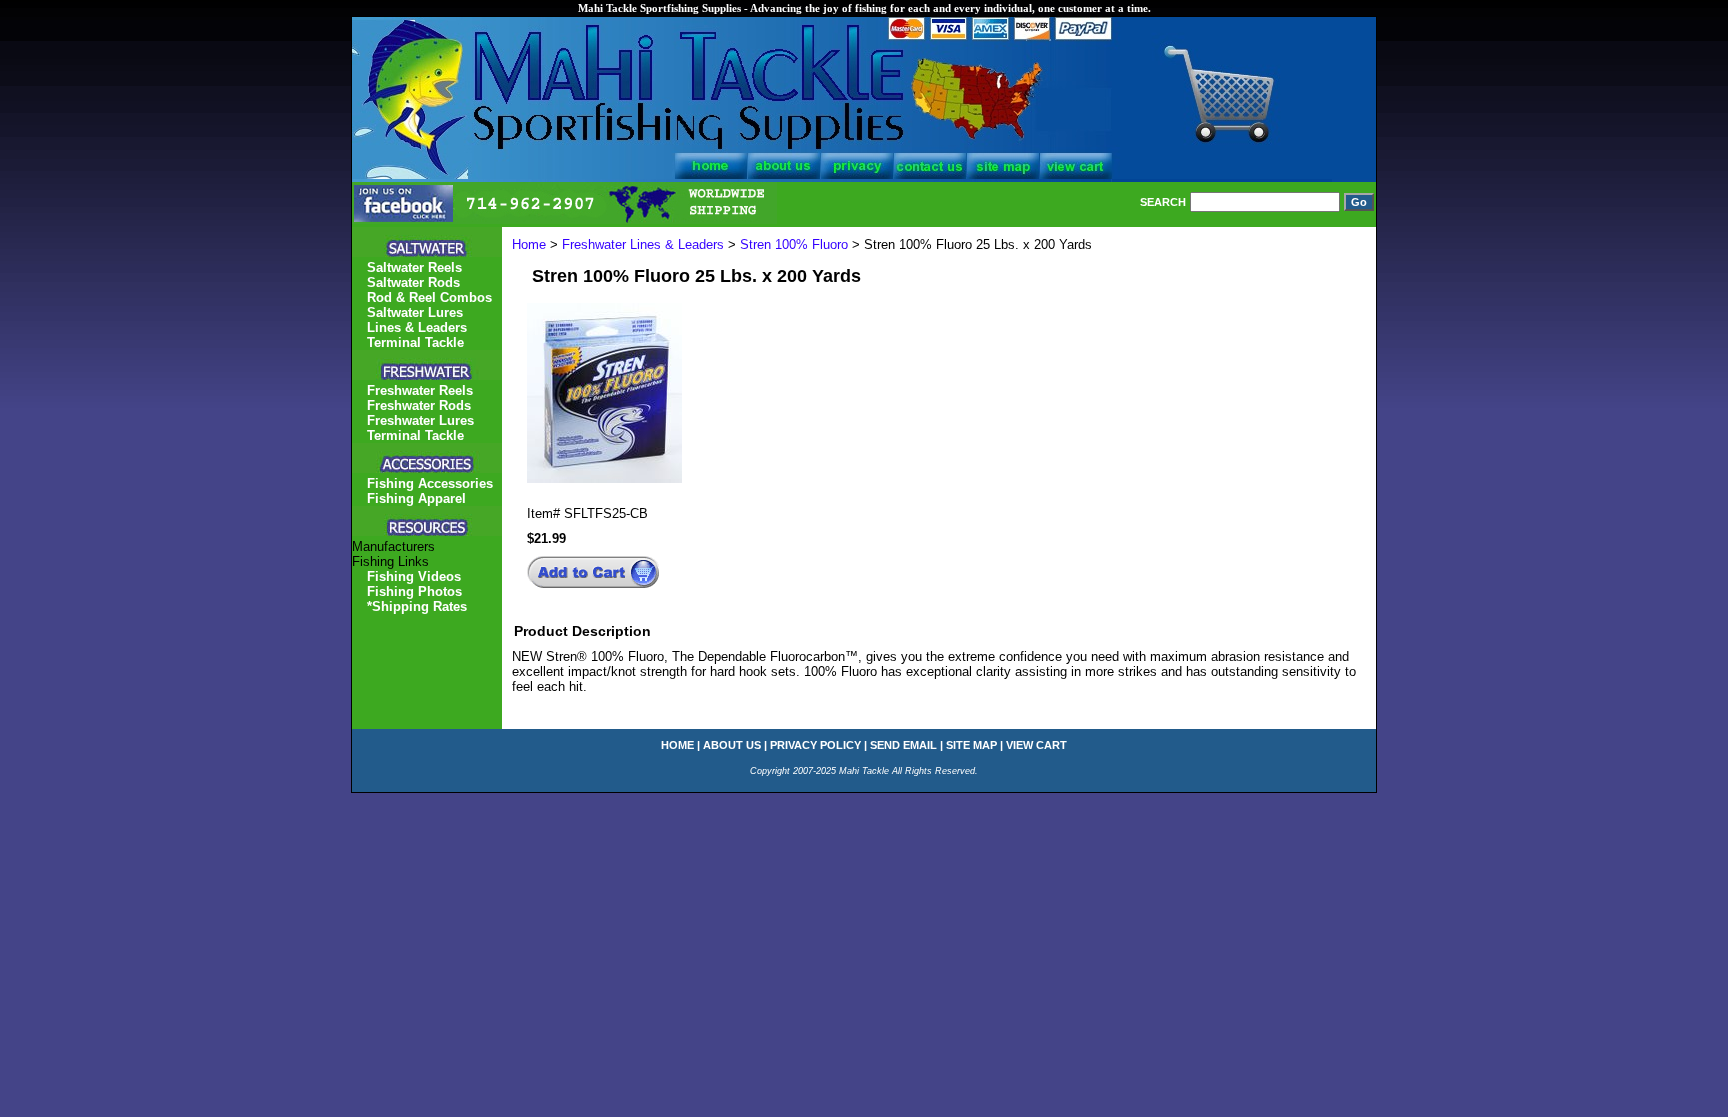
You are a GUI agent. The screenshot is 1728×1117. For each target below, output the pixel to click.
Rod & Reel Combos (429, 297)
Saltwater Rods (413, 282)
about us (732, 745)
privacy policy (815, 745)
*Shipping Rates (417, 606)
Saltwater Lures (415, 312)
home (677, 745)
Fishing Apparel (416, 498)
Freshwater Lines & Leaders (643, 244)
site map (971, 745)
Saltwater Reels (414, 267)
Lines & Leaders (417, 327)
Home (529, 244)
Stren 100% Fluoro (794, 244)
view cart (1036, 745)
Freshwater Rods (419, 405)
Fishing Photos (414, 591)
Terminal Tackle (415, 342)
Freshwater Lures (420, 420)
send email (903, 745)
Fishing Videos (414, 576)
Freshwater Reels (420, 390)
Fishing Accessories (430, 483)
